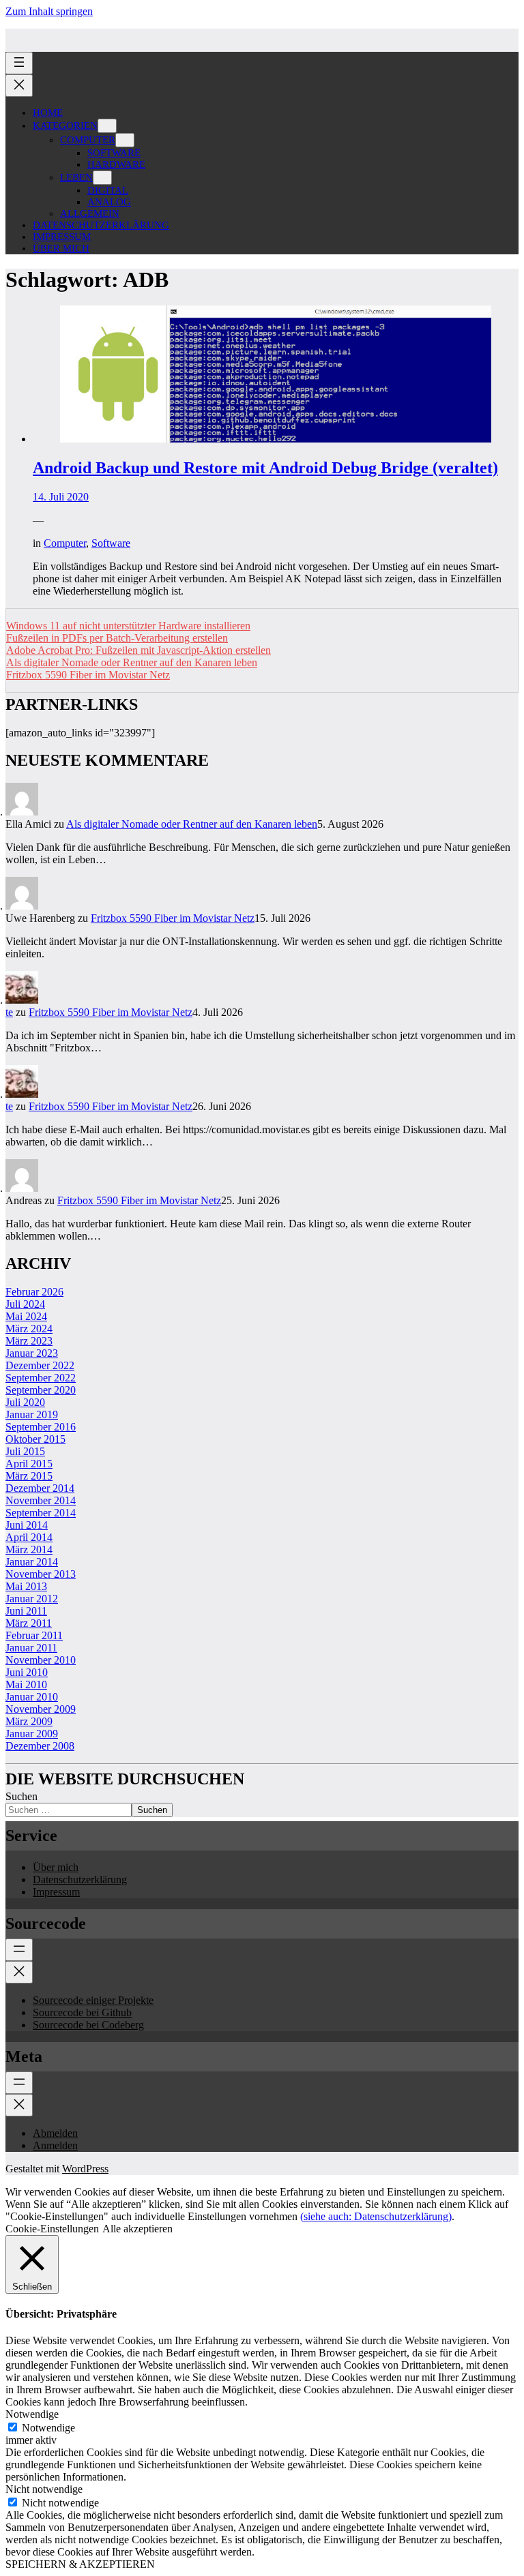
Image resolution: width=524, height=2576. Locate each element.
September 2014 (41, 1513)
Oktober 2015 (35, 1439)
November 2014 (41, 1500)
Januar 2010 (32, 1697)
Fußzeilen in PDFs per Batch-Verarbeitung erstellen (117, 638)
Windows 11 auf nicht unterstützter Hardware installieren (128, 626)
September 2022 (41, 1378)
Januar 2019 (32, 1414)
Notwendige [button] (32, 2414)
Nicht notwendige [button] (44, 2489)
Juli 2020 (25, 1402)
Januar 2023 (32, 1353)
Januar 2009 (32, 1734)
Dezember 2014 (40, 1488)
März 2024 (29, 1329)
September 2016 (41, 1427)
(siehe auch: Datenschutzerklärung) (376, 2216)
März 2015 (29, 1476)
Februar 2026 (34, 1292)
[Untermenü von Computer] (125, 140)
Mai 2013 (26, 1586)
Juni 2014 (27, 1525)
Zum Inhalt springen (49, 11)
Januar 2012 (32, 1599)
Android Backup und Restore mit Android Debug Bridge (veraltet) (265, 468)
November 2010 (41, 1660)
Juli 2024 (25, 1304)
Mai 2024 (26, 1316)
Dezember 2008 (40, 1746)
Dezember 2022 (40, 1365)
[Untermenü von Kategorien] (107, 126)
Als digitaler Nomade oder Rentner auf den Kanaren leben (132, 662)
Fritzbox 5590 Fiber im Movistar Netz (88, 675)
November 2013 (41, 1574)
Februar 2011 (34, 1635)
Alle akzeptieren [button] (137, 2229)
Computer (65, 543)
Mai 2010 (26, 1684)
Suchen (21, 1796)
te (9, 1012)
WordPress (85, 2169)
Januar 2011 (31, 1648)
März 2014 (29, 1549)
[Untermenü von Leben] (102, 178)
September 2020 (41, 1390)
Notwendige (48, 2428)
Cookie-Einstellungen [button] (52, 2229)
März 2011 (29, 1623)
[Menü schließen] (19, 86)
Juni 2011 (26, 1611)
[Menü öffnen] (19, 63)
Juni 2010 (27, 1672)
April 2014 (29, 1537)
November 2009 (41, 1709)
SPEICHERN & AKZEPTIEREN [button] (80, 2564)
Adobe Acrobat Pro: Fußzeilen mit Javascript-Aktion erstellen (139, 650)
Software (111, 543)
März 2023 (29, 1341)
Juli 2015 (25, 1451)
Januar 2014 (32, 1562)
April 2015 (29, 1464)
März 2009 (29, 1721)
